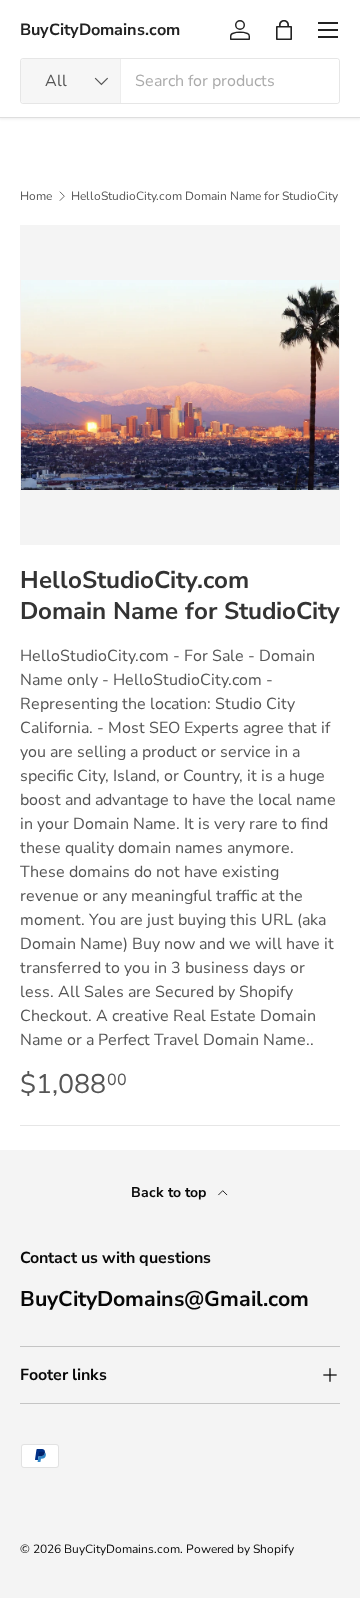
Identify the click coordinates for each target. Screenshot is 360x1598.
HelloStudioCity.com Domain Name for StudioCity (204, 196)
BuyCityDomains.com (122, 1549)
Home (36, 196)
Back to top (170, 1192)
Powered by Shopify (240, 1549)
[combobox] (180, 81)
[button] (284, 30)
